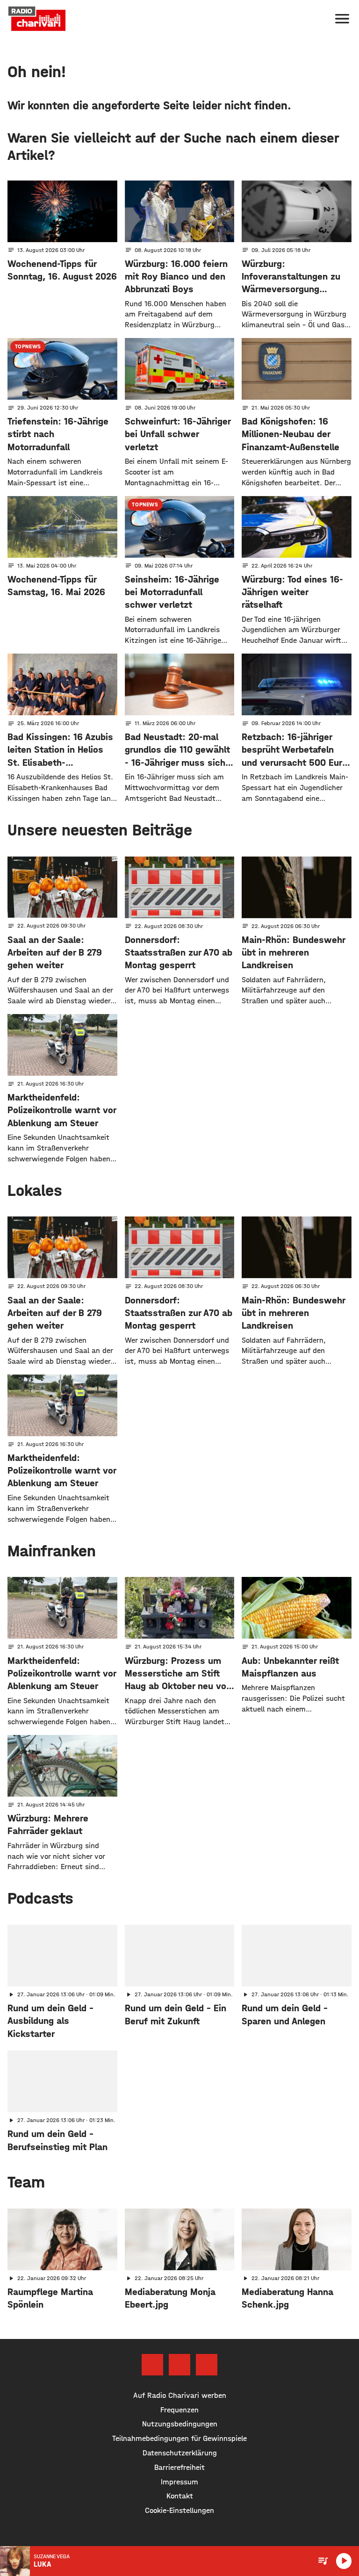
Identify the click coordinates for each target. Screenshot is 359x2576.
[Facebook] (152, 2365)
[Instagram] (179, 2365)
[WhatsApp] (207, 2365)
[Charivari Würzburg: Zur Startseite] (37, 19)
